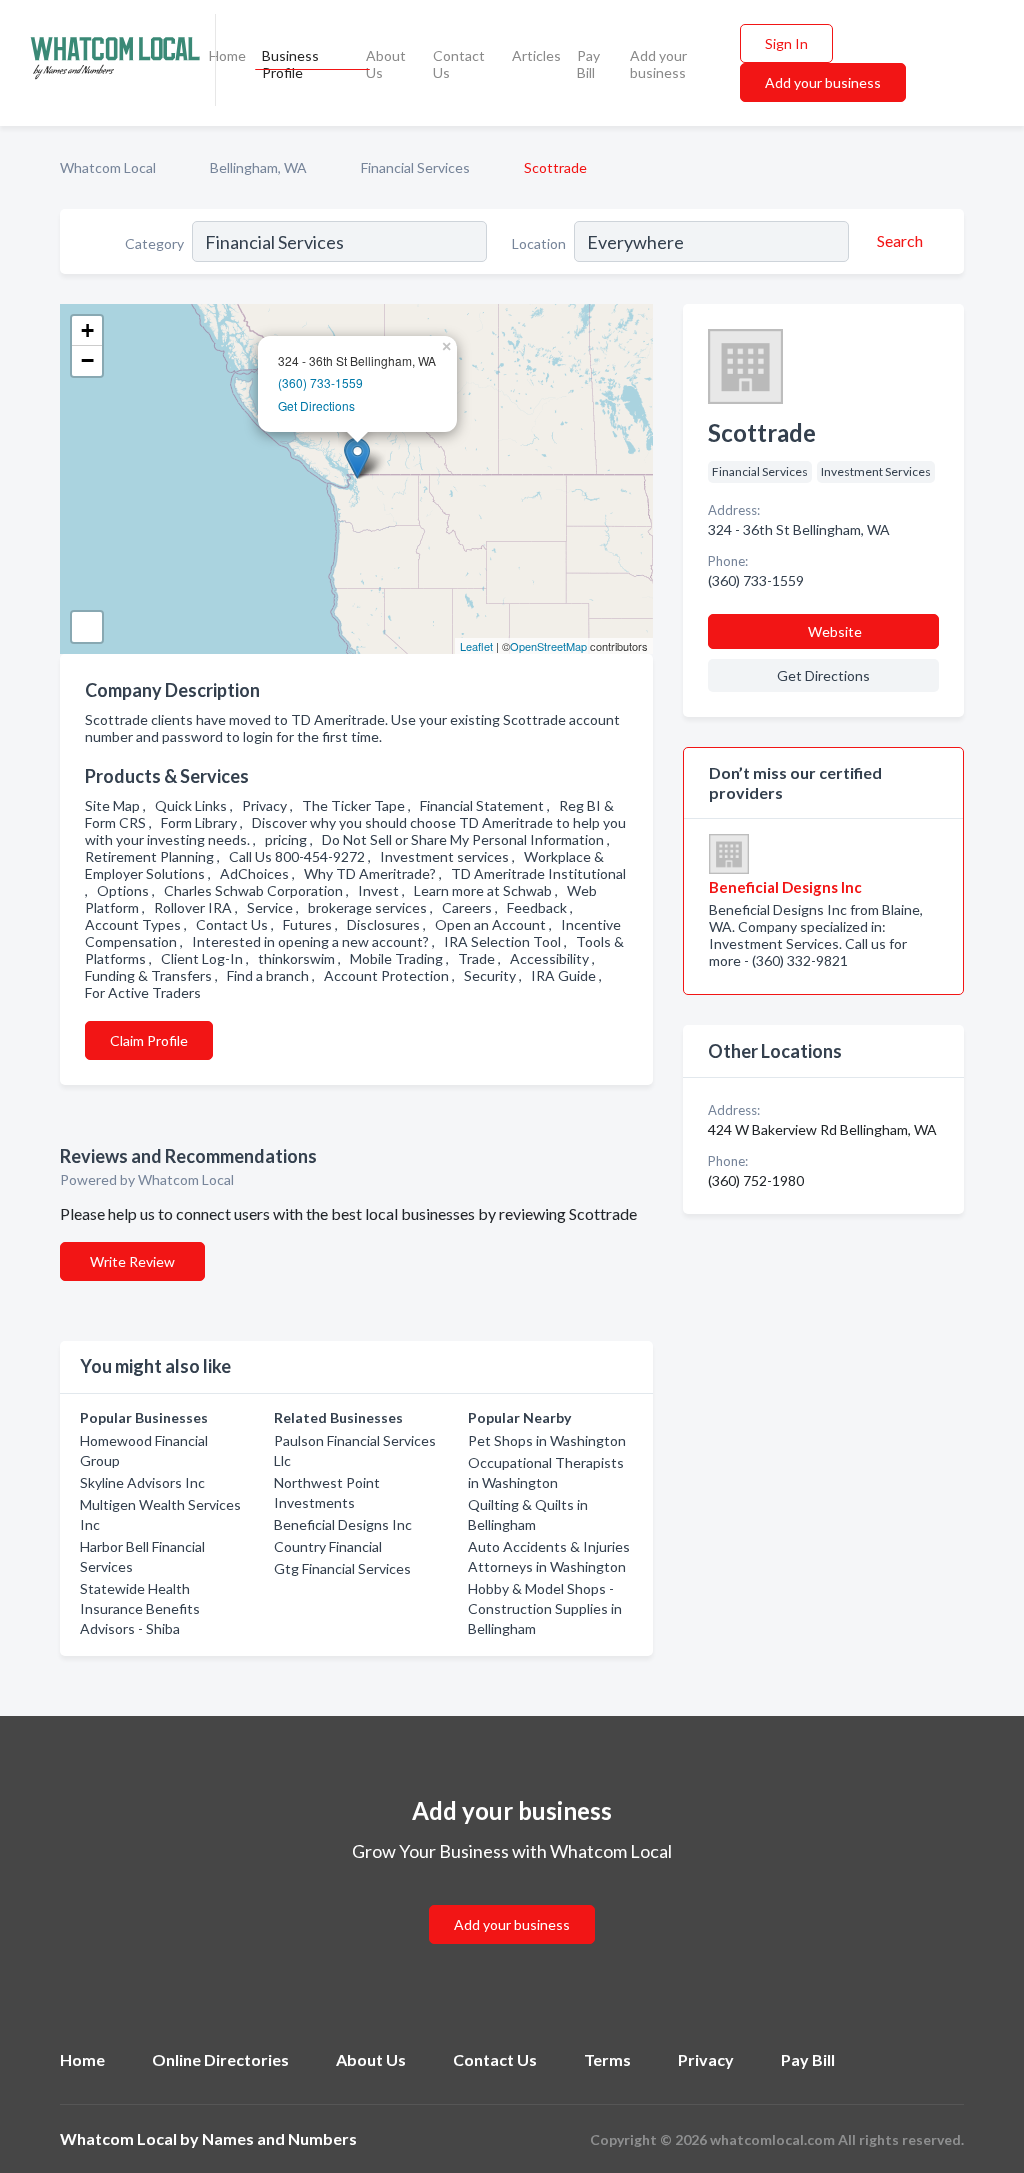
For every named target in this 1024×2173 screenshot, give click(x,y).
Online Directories (220, 2059)
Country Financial (328, 1546)
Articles (536, 55)
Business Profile (290, 64)
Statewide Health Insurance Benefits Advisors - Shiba (140, 1608)
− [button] (87, 360)
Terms (607, 2059)
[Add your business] (512, 1900)
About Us (386, 64)
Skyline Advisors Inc (142, 1482)
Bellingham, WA (258, 167)
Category (154, 243)
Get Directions (316, 405)
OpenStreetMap (548, 646)
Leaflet (476, 646)
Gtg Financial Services (342, 1568)
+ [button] (87, 330)
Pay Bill (588, 64)
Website (835, 631)
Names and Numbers (279, 2138)
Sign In (786, 43)
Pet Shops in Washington (547, 1440)
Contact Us (459, 64)
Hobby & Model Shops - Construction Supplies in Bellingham (545, 1608)
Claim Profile (149, 1040)
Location (539, 243)
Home (227, 55)
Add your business (658, 64)
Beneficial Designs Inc (343, 1524)
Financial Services (415, 167)
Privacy (706, 2059)
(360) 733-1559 (320, 382)
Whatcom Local (108, 167)
